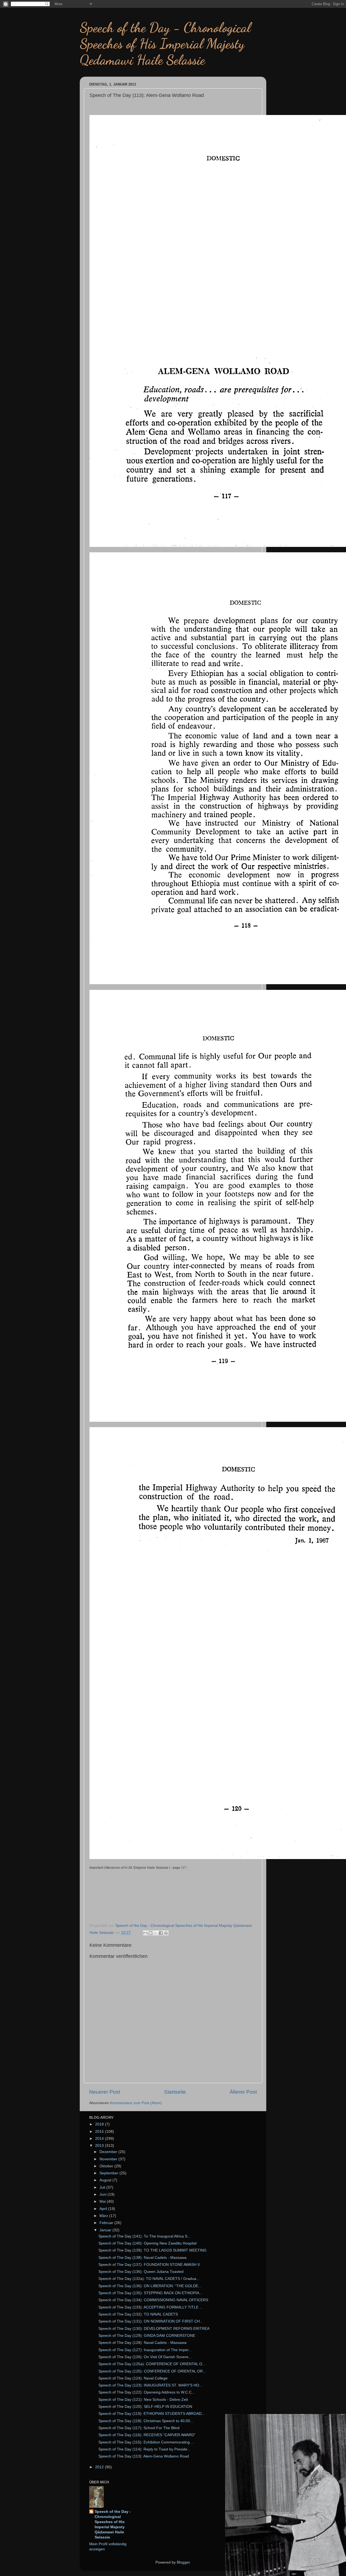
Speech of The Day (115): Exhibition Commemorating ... (146, 2442)
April (104, 2209)
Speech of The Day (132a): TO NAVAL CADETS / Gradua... (149, 2279)
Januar (106, 2230)
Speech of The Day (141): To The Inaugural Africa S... (144, 2236)
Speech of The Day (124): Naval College (133, 2378)
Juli (103, 2187)
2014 (100, 2139)
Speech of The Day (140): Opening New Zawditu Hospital (147, 2243)
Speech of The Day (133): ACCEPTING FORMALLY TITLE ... (151, 2307)
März (104, 2216)
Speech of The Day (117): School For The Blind (139, 2428)
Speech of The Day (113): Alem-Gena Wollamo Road (144, 2456)
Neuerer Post (105, 2092)
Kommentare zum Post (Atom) (136, 2103)
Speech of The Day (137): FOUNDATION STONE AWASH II (149, 2265)
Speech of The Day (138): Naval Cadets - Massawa (142, 2258)
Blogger (183, 2562)
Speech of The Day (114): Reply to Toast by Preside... (144, 2449)
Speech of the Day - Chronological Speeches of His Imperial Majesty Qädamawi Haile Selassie (113, 2524)
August (106, 2180)
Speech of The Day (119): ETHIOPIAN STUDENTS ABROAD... (152, 2414)
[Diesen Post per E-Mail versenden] (145, 1933)
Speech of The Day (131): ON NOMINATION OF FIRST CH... (151, 2321)
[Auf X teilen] (156, 1933)
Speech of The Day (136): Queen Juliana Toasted (141, 2272)
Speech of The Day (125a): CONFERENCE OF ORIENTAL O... (152, 2364)
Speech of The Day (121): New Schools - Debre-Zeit (143, 2400)
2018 (100, 2124)
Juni (104, 2194)
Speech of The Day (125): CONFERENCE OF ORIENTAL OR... (152, 2371)
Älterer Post (243, 2092)
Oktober (107, 2166)
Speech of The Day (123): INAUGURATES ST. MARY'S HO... (150, 2385)
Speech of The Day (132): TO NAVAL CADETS (138, 2314)
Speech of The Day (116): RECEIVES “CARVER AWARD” (147, 2435)
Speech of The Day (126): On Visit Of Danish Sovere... (145, 2357)
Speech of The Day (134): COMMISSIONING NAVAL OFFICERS (153, 2300)
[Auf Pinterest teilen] (166, 1933)
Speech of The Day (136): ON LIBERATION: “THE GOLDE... (150, 2286)
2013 (100, 2146)
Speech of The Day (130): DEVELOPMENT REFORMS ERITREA (154, 2329)
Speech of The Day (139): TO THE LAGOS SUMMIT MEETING (152, 2250)
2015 (100, 2132)
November (109, 2159)
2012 (100, 2467)
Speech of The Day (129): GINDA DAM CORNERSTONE (147, 2336)
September (109, 2173)
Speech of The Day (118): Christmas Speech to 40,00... (146, 2421)
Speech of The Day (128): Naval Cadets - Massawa (142, 2343)
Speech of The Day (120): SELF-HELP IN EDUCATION (145, 2407)
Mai (103, 2201)
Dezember (109, 2152)
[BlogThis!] (151, 1933)
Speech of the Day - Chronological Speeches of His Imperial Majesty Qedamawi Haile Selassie (165, 44)
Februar (107, 2223)
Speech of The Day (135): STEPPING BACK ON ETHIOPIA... (150, 2293)
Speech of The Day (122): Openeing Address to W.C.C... (147, 2392)
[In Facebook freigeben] (161, 1933)
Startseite (175, 2092)
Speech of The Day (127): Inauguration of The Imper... (145, 2350)
